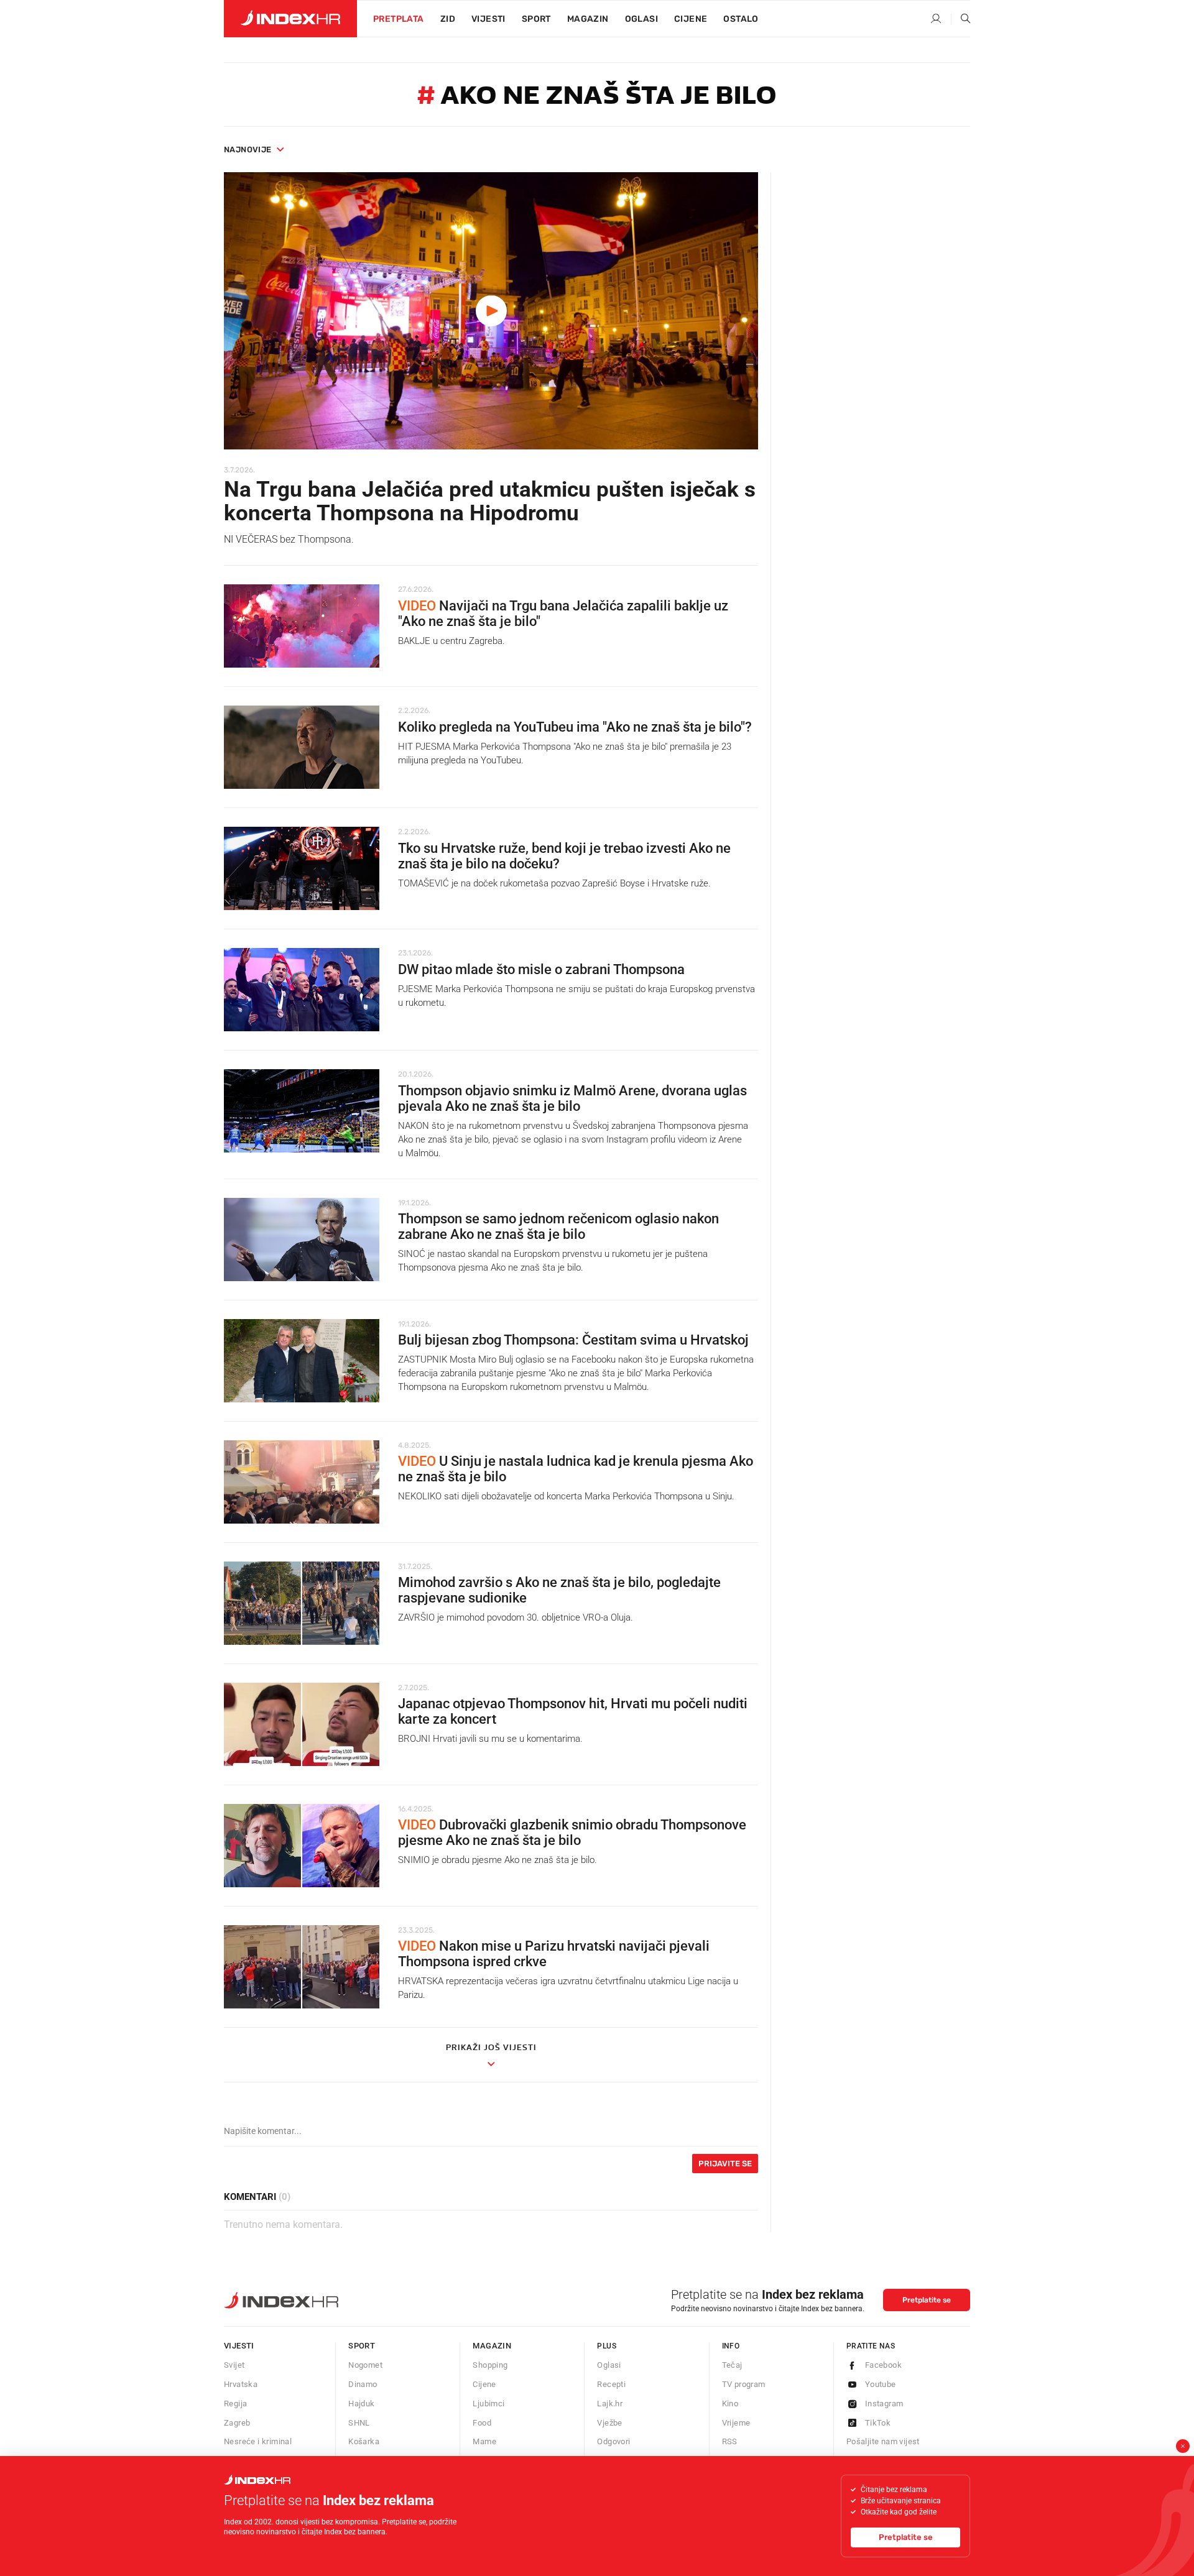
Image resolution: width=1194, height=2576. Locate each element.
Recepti (611, 2384)
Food (482, 2423)
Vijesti (488, 19)
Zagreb (237, 2423)
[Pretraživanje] (961, 19)
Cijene (691, 19)
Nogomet (365, 2365)
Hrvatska (241, 2384)
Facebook (883, 2365)
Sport (536, 19)
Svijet (234, 2365)
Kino (730, 2403)
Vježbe (609, 2423)
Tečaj (732, 2365)
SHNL (359, 2423)
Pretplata (399, 19)
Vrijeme (736, 2423)
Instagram (884, 2403)
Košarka (364, 2441)
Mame (484, 2441)
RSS (730, 2441)
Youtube (881, 2384)
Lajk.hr (610, 2403)
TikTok (878, 2423)
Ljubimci (488, 2403)
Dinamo (363, 2384)
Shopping (490, 2365)
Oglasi (641, 19)
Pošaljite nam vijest (883, 2441)
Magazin (492, 2346)
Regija (235, 2403)
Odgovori (613, 2441)
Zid (448, 19)
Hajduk (361, 2403)
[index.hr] (290, 19)
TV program (744, 2384)
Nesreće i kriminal (258, 2441)
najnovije (248, 149)
